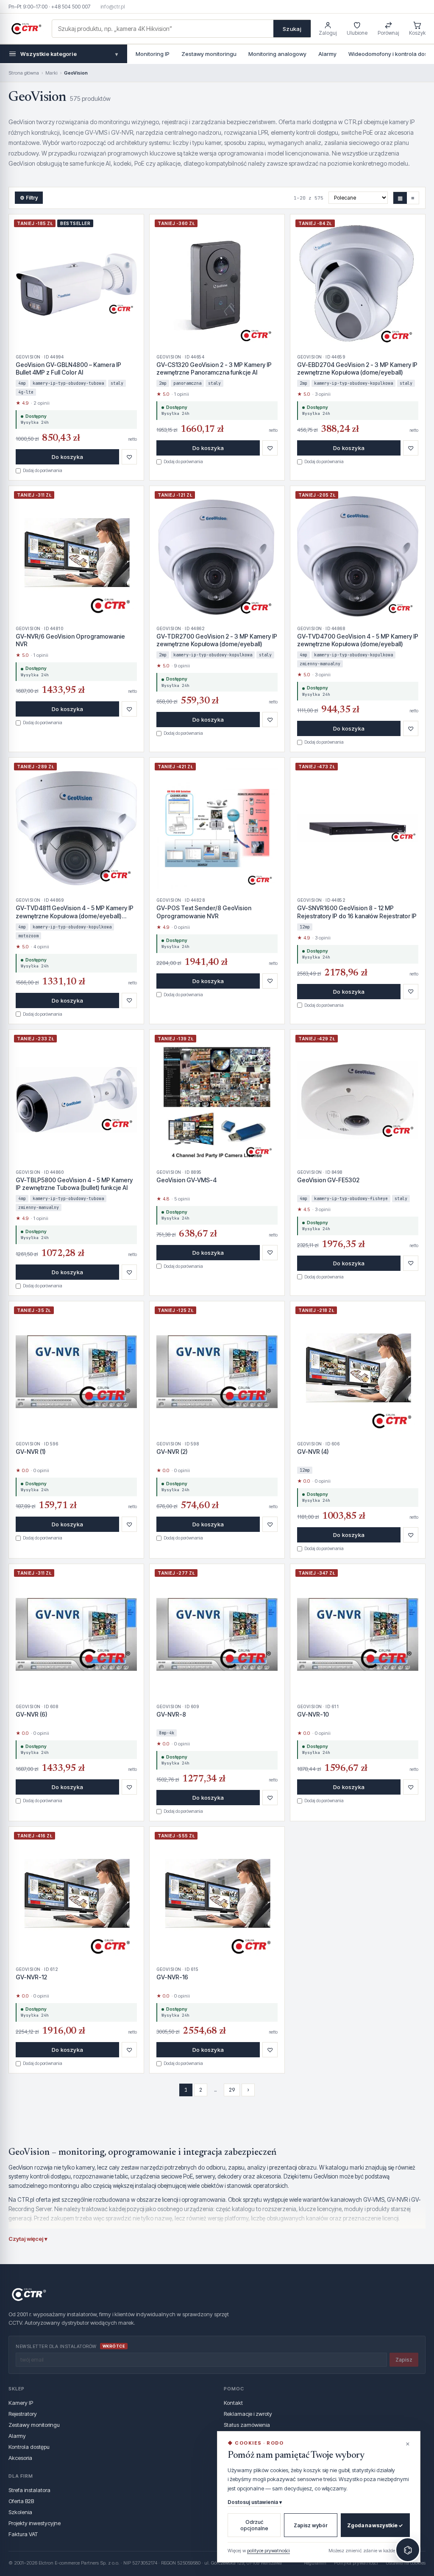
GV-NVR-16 (172, 1977)
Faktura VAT (23, 2534)
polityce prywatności (268, 2551)
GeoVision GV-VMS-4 (186, 1180)
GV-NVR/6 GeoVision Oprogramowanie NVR (70, 640)
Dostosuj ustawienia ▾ (255, 2502)
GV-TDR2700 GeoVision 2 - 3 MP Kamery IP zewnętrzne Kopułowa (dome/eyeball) (217, 640)
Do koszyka (67, 457)
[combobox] (163, 29)
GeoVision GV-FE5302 (328, 1180)
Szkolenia (20, 2512)
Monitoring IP (153, 54)
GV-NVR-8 (171, 1714)
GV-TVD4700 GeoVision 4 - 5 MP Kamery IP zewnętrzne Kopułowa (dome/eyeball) (358, 640)
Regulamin (315, 2563)
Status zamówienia (247, 2425)
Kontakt (233, 2403)
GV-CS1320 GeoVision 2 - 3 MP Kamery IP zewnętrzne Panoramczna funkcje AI (214, 368)
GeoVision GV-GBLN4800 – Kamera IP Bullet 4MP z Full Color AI (68, 368)
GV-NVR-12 (31, 1977)
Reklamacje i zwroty (248, 2414)
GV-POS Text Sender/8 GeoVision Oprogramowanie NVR (204, 912)
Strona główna (24, 73)
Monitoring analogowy (277, 54)
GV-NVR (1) (31, 1452)
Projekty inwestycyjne (35, 2523)
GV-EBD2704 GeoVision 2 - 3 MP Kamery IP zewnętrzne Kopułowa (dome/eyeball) (357, 368)
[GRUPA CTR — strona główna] (26, 29)
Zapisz (404, 2360)
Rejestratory (23, 2414)
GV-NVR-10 (313, 1714)
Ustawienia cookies (406, 2563)
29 (232, 2090)
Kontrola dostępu (29, 2447)
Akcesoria (20, 2458)
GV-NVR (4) (313, 1452)
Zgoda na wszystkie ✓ (375, 2525)
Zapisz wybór (311, 2525)
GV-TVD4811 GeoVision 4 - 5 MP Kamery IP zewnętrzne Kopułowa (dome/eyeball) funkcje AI (75, 912)
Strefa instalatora (29, 2490)
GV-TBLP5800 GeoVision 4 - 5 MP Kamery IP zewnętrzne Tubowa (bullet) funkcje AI (74, 1184)
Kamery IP (21, 2403)
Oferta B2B (21, 2501)
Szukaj (292, 29)
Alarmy (327, 54)
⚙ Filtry (29, 198)
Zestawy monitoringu (209, 54)
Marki (51, 73)
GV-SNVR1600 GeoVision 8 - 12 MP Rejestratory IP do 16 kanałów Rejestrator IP (357, 912)
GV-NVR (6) (32, 1714)
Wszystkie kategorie (69, 54)
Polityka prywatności (356, 2563)
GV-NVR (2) (172, 1452)
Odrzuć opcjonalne (254, 2525)
